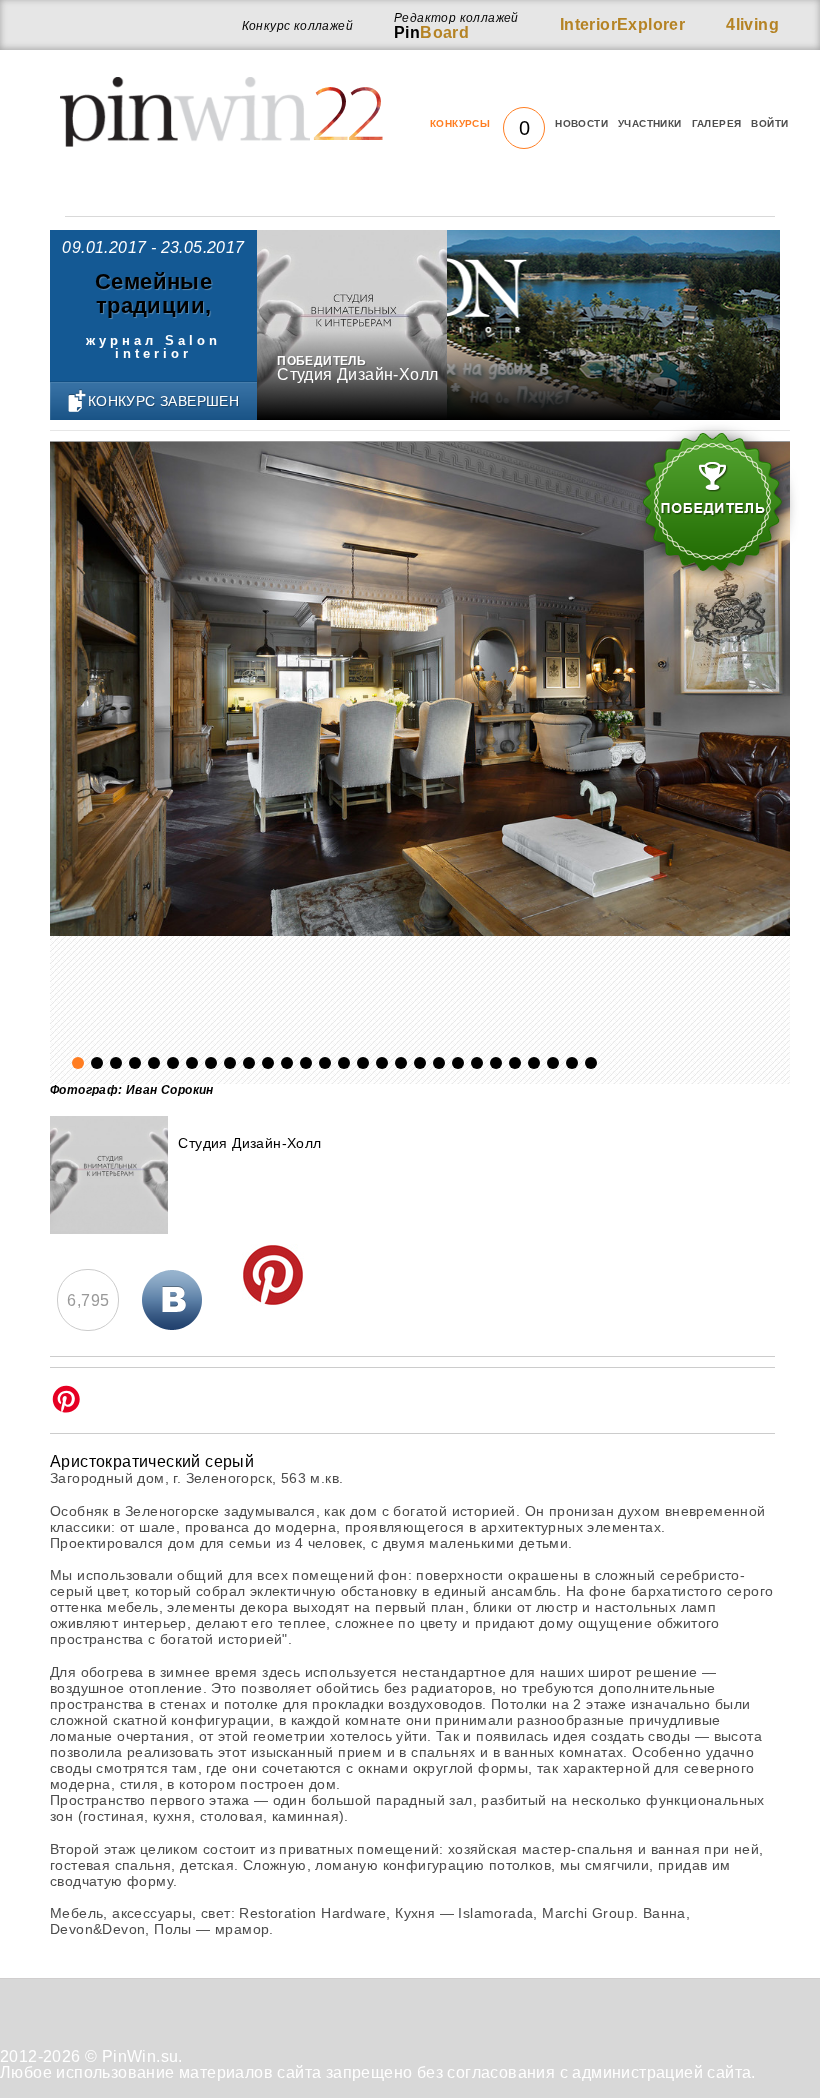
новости (581, 123)
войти (769, 123)
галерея (717, 123)
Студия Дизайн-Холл (357, 374)
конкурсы (480, 124)
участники (650, 123)
